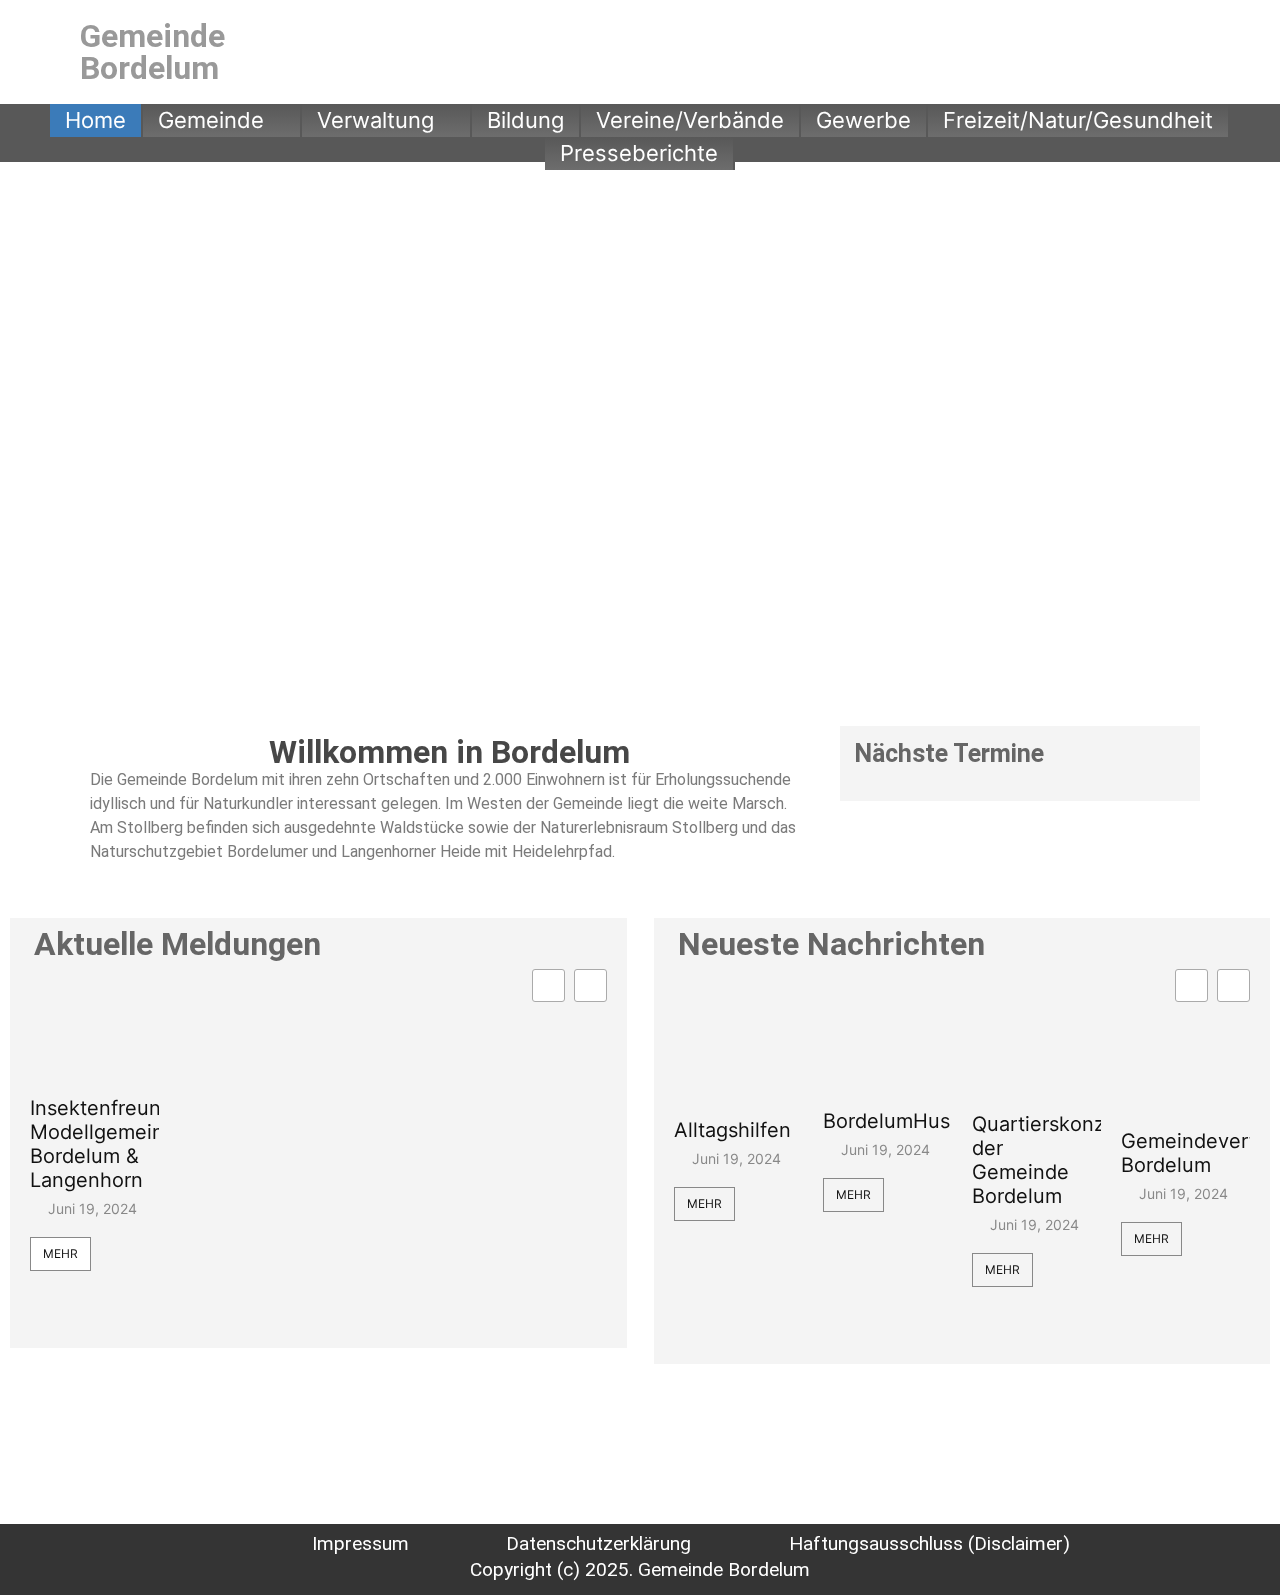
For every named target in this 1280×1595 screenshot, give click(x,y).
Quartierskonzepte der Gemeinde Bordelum (1036, 1160)
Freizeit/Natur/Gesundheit (1078, 120)
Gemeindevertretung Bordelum (1185, 1153)
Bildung (525, 120)
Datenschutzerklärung (598, 1543)
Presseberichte (639, 153)
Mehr (60, 1253)
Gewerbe (863, 120)
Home (95, 120)
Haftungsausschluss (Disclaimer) (929, 1543)
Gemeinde (211, 120)
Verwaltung (375, 120)
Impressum (360, 1543)
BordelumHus (886, 1121)
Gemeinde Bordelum (152, 52)
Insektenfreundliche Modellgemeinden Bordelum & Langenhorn (94, 1144)
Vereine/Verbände (690, 120)
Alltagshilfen (732, 1130)
